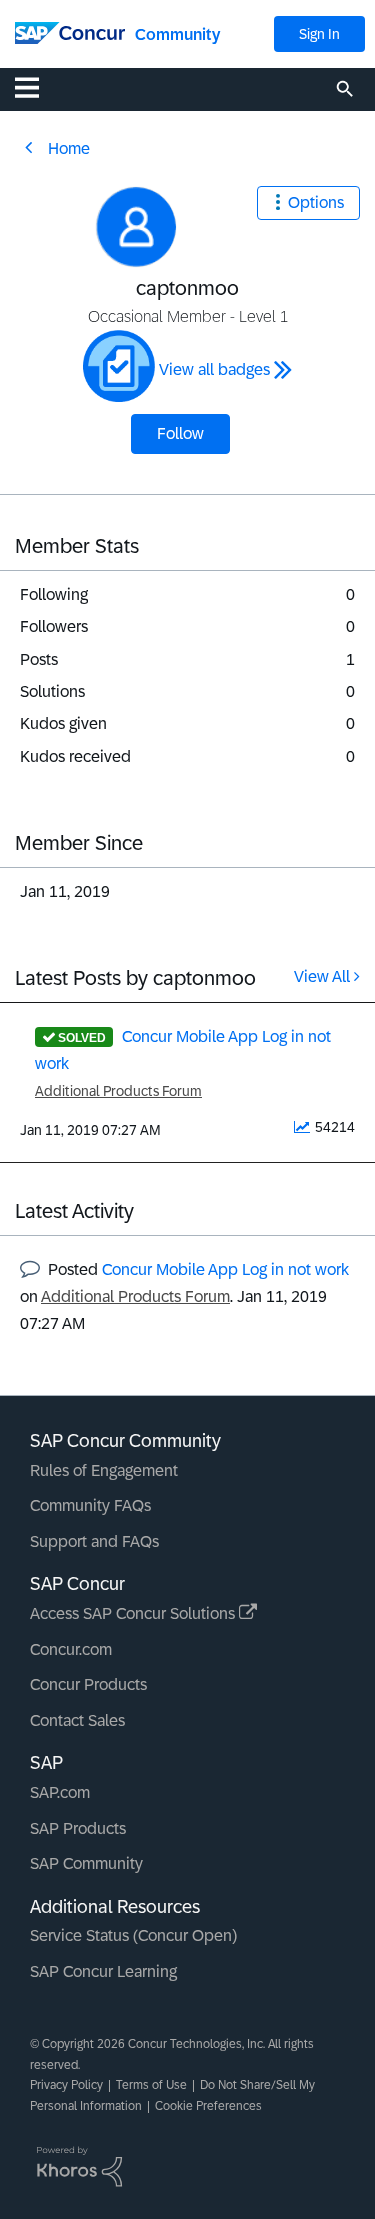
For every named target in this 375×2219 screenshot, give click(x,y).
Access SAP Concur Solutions (134, 1613)
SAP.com (60, 1792)
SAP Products (78, 1828)
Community (177, 34)
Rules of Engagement (104, 1470)
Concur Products (88, 1684)
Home (69, 148)
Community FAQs (90, 1505)
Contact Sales (77, 1720)
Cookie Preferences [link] (208, 2106)
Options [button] (316, 202)
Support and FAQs (94, 1541)
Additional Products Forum (118, 1091)
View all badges (214, 369)
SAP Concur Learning (103, 1971)
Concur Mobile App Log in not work (225, 1269)
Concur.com (71, 1649)
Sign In (319, 34)
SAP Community (86, 1863)
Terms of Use (151, 2085)
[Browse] (37, 87)
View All (322, 976)
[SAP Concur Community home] (70, 31)
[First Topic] (119, 366)
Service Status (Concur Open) (133, 1935)
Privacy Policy (66, 2085)
